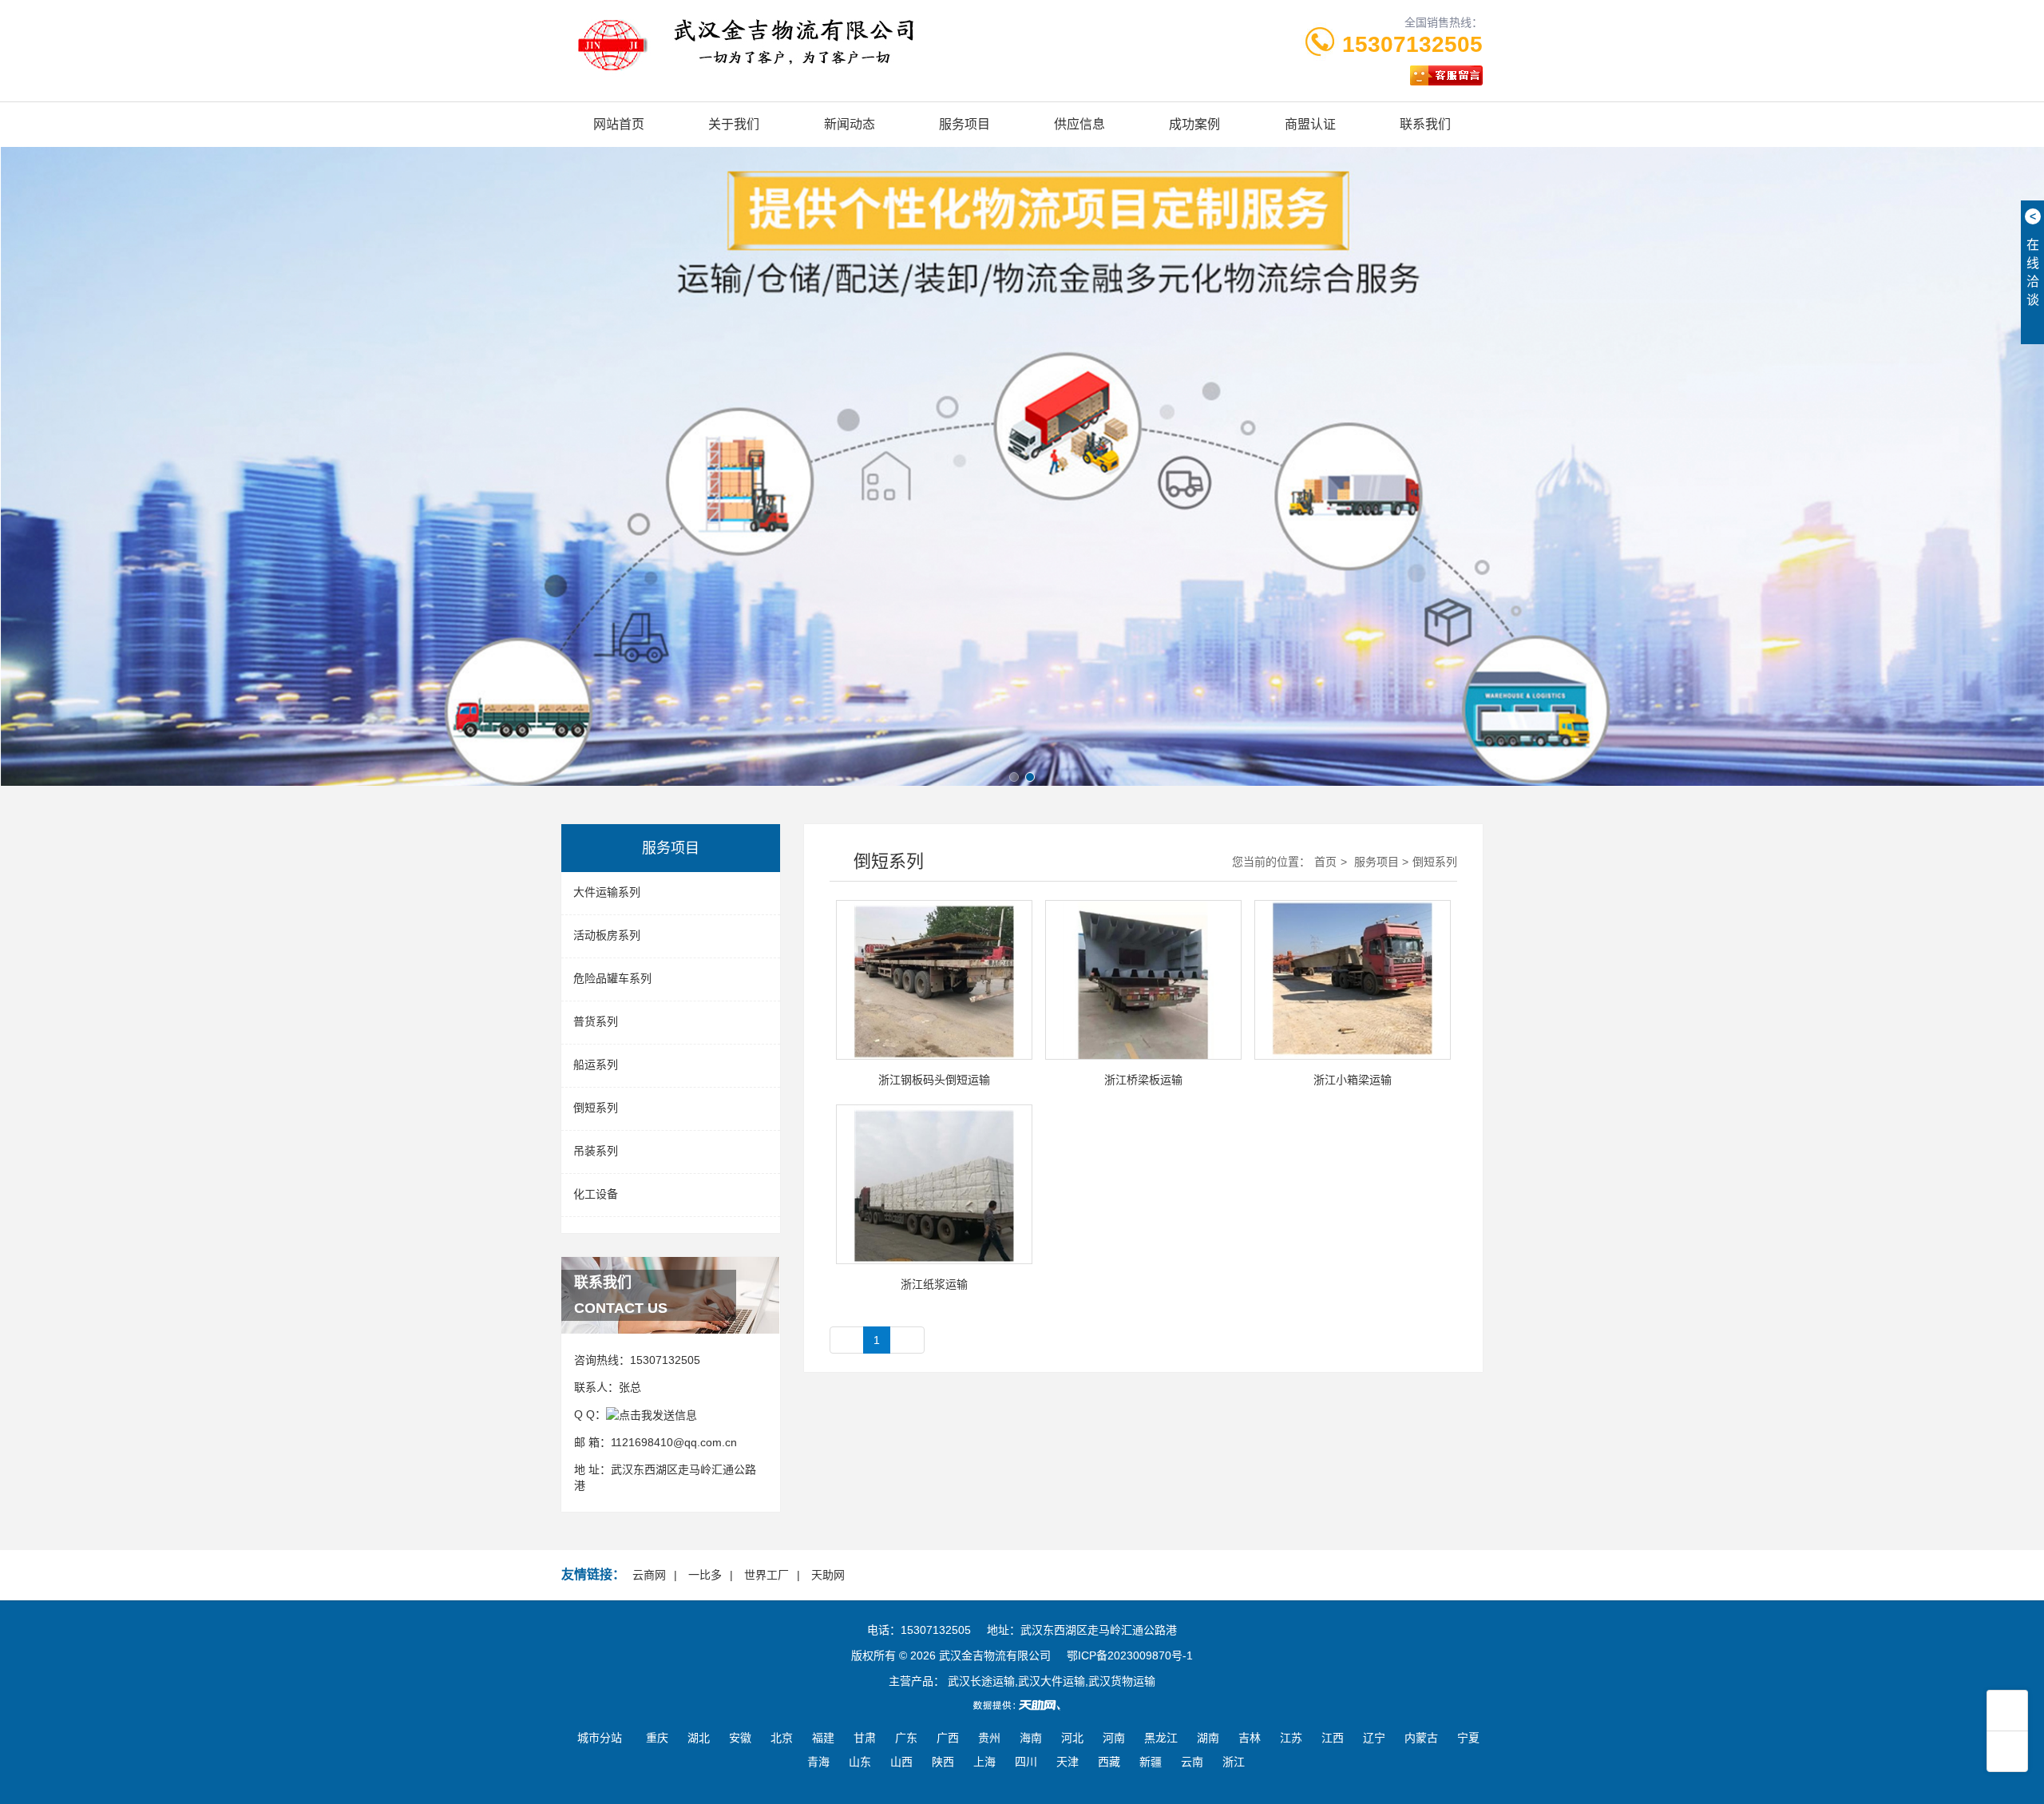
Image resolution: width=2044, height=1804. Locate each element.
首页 (1325, 862)
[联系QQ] (652, 1414)
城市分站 (600, 1738)
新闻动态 (850, 124)
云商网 (649, 1575)
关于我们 (734, 124)
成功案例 (1194, 124)
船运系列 (596, 1065)
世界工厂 (766, 1575)
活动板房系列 (607, 935)
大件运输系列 (607, 892)
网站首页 (619, 124)
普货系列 (596, 1021)
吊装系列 (596, 1151)
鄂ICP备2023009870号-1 (1130, 1655)
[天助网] (1022, 1705)
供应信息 (1079, 124)
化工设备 (596, 1194)
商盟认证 (1310, 124)
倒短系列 (596, 1108)
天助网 (828, 1575)
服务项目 (965, 124)
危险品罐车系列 (612, 978)
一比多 (705, 1575)
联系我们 (1425, 124)
